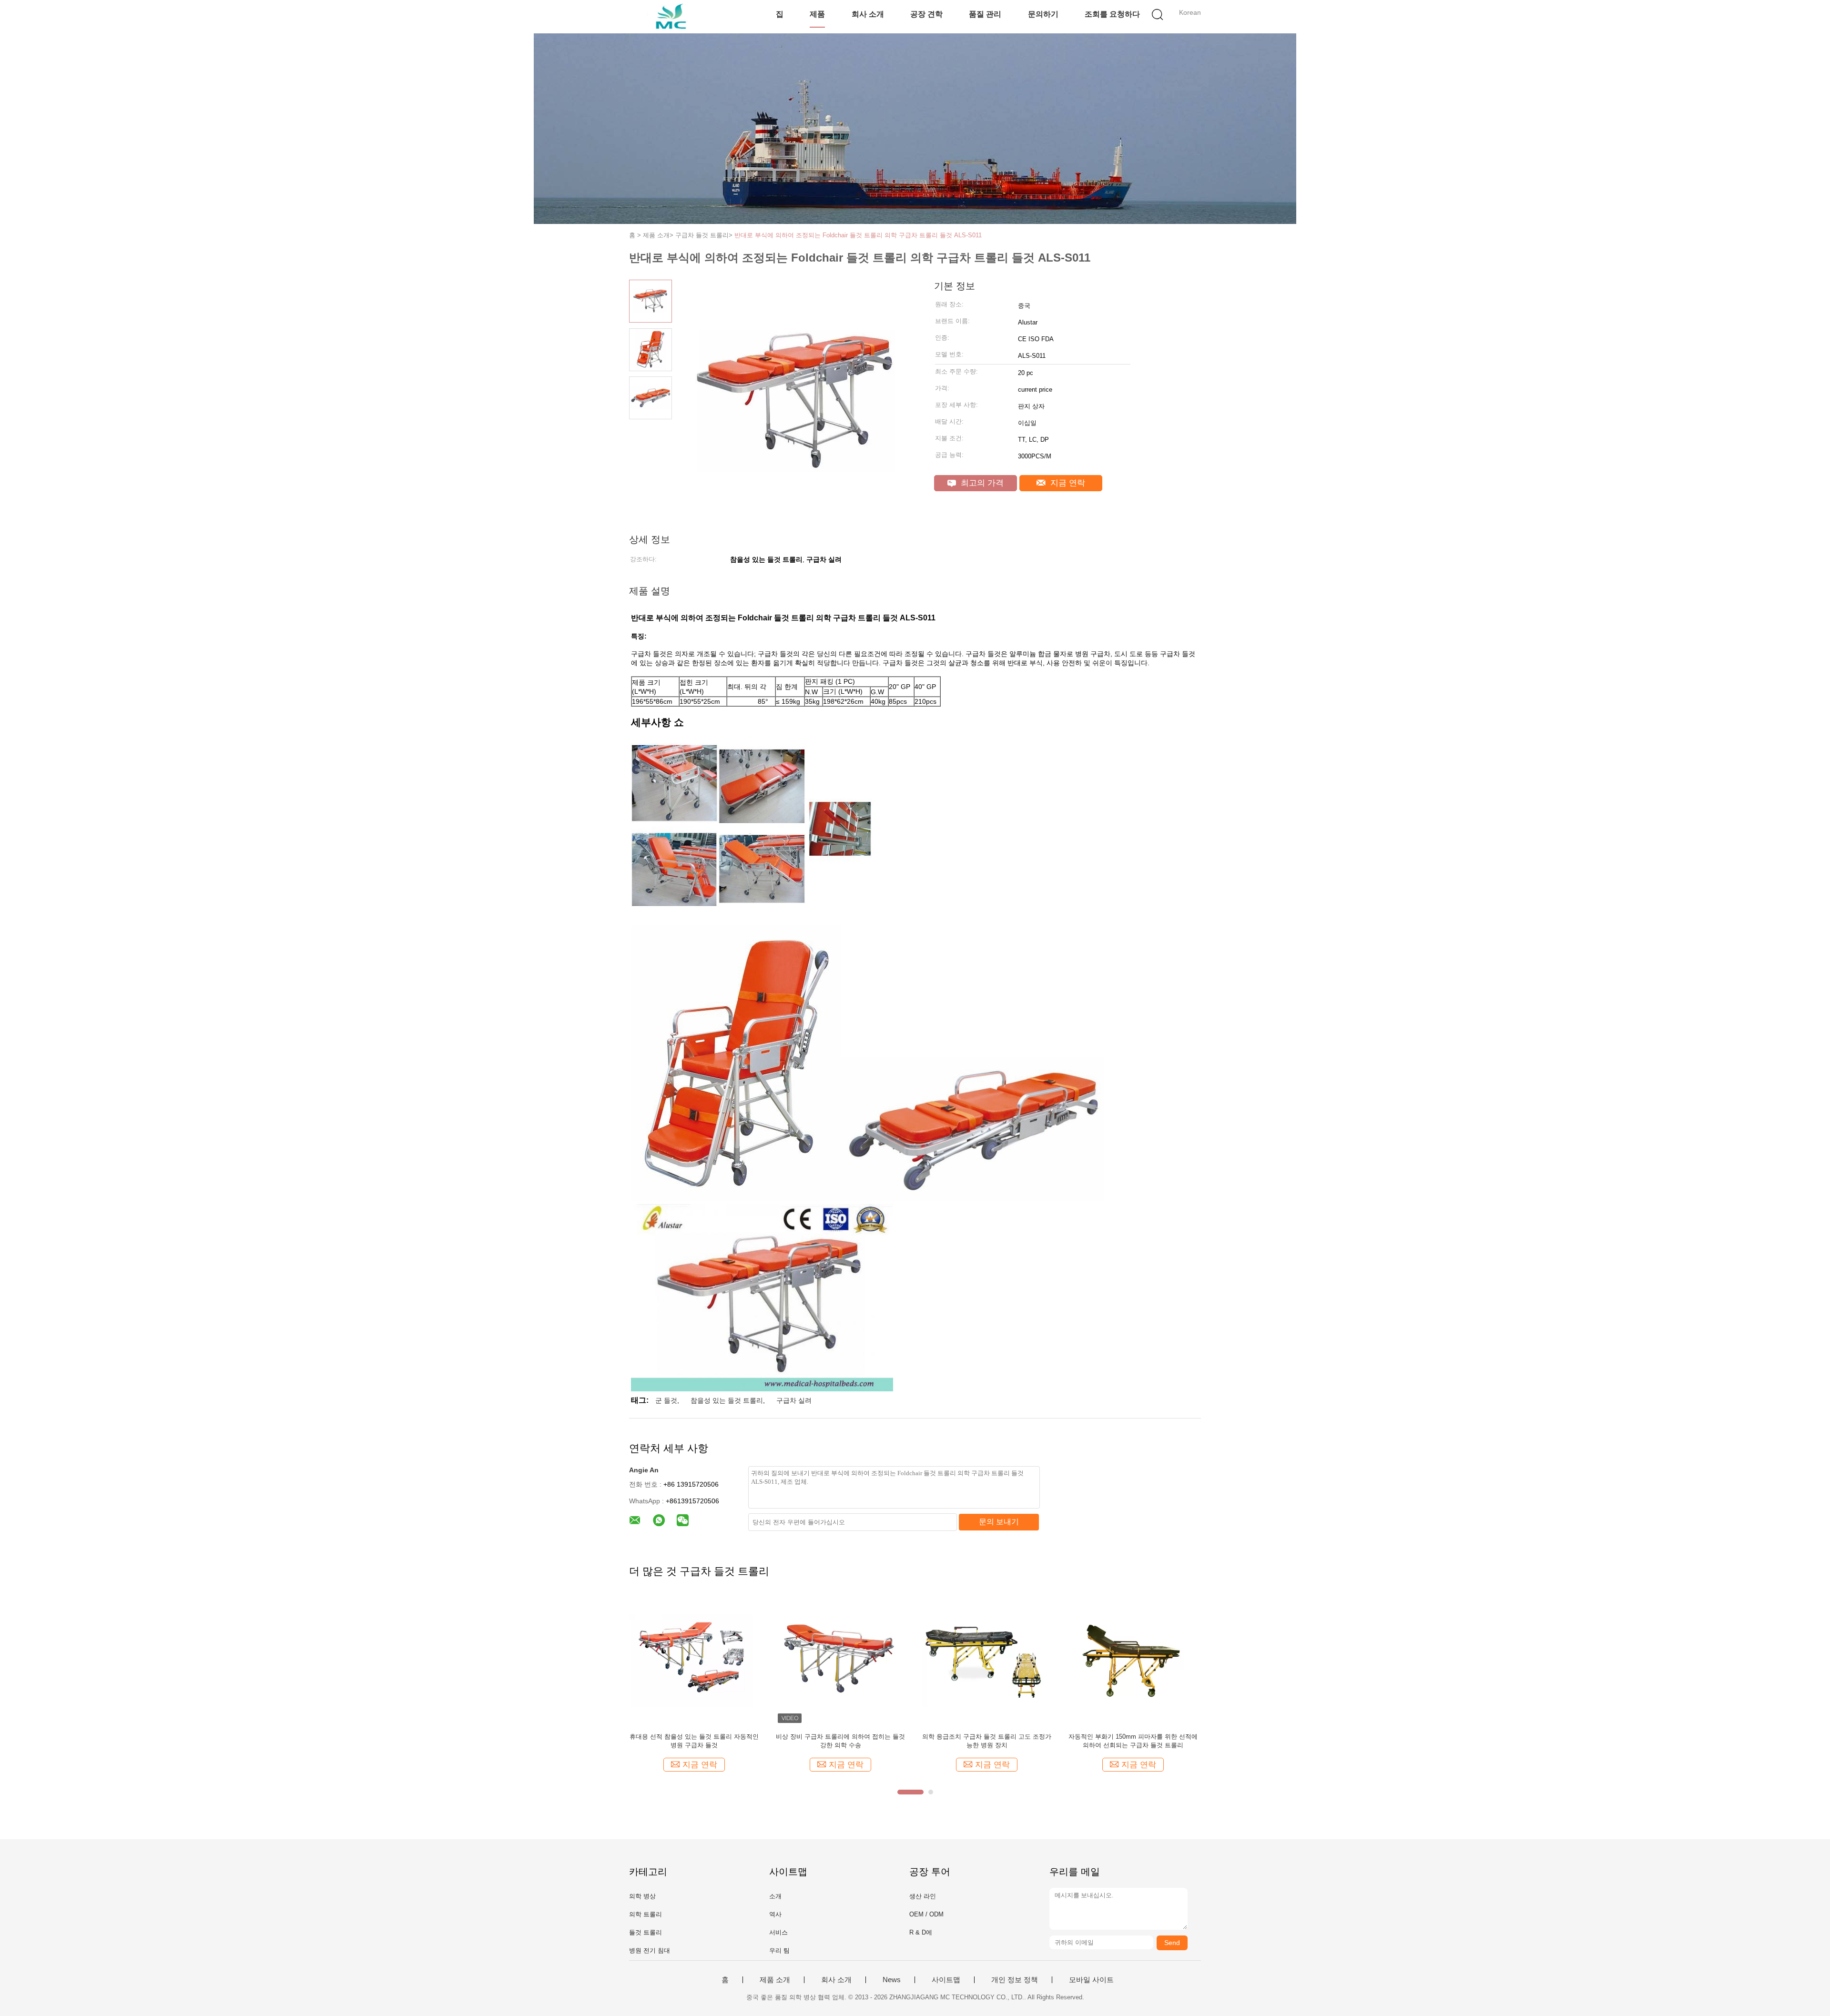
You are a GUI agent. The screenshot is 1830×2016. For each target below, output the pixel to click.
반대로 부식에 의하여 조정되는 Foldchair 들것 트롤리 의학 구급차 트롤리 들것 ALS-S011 (858, 235)
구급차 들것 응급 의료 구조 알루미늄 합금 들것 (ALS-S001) (694, 1741)
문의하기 (1043, 14)
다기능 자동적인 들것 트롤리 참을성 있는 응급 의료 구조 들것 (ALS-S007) (1133, 1741)
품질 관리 (985, 14)
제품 (817, 14)
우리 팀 (779, 1950)
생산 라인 (923, 1896)
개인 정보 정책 (1015, 1980)
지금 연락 (1067, 483)
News (892, 1980)
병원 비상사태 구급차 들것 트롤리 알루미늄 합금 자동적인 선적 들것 (987, 1741)
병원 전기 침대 (650, 1950)
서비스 (778, 1932)
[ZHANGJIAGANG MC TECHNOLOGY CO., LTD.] (676, 17)
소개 (775, 1896)
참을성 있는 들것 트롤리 (727, 1400)
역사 (775, 1914)
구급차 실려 (794, 1400)
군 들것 (666, 1400)
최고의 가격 (981, 483)
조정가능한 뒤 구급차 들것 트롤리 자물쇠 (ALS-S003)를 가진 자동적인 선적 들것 (840, 1741)
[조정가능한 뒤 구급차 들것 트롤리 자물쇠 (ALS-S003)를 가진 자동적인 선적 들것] (840, 1660)
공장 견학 (926, 14)
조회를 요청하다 (1112, 14)
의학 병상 (642, 1896)
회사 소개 (868, 14)
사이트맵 (946, 1980)
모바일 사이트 (1091, 1980)
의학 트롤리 (646, 1914)
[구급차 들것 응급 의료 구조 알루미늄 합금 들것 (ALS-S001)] (694, 1660)
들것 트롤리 (646, 1932)
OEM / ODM (926, 1914)
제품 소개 (775, 1980)
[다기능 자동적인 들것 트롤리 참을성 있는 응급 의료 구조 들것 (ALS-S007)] (1133, 1660)
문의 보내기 (999, 1522)
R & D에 (921, 1932)
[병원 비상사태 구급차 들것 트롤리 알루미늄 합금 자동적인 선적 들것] (987, 1660)
